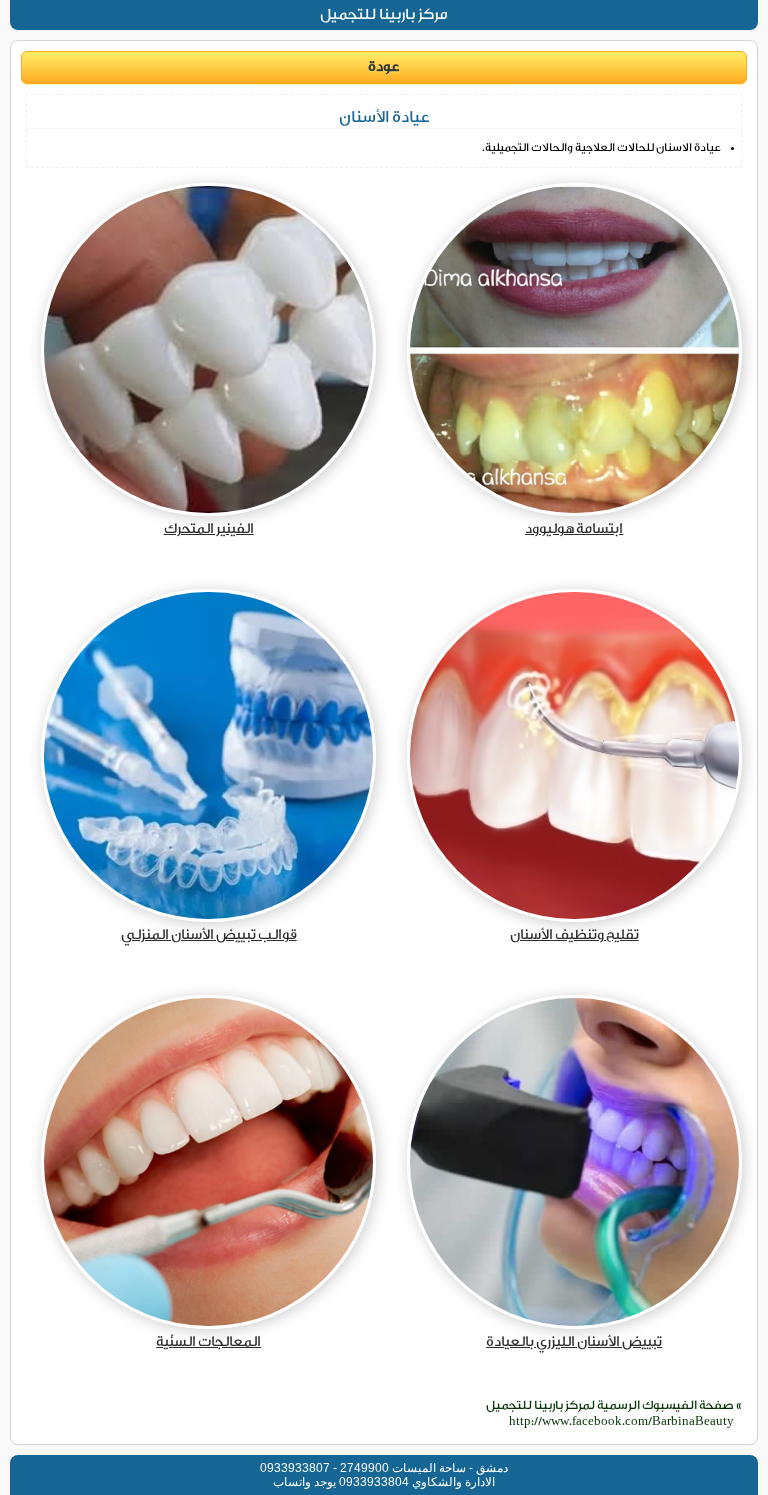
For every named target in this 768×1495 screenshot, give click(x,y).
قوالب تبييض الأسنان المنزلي (209, 935)
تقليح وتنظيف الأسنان (574, 935)
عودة (384, 67)
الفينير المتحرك (209, 529)
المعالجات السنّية (208, 1342)
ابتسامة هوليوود (574, 529)
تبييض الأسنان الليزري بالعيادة (574, 1342)
